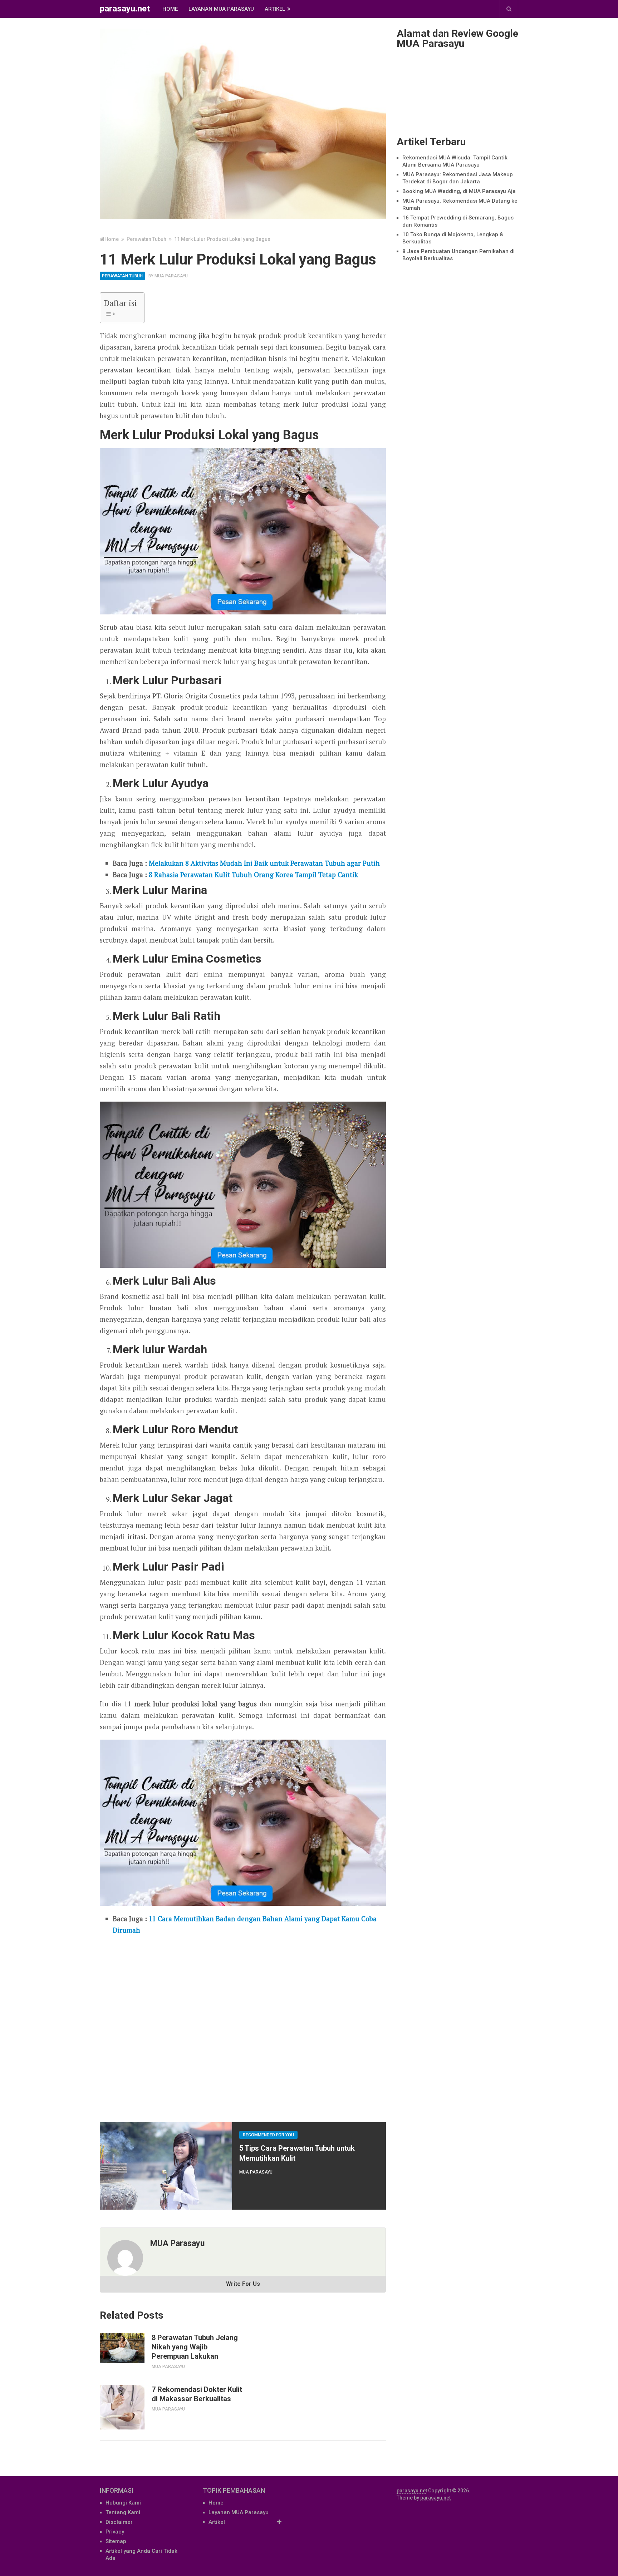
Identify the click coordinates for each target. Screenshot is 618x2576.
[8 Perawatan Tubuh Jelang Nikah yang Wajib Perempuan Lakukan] (122, 2348)
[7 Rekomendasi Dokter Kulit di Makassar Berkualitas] (122, 2407)
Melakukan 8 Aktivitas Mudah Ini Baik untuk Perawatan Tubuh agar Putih (264, 863)
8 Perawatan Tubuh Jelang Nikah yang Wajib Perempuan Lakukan (195, 2347)
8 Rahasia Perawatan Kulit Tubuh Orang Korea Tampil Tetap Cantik (253, 874)
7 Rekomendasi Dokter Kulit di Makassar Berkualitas (197, 2394)
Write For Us (243, 2284)
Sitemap (116, 2541)
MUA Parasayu (171, 276)
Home (170, 9)
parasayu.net (125, 9)
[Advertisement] (243, 2026)
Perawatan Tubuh (122, 276)
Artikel (275, 9)
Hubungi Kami (123, 2503)
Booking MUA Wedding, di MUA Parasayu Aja (459, 191)
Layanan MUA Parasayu (221, 9)
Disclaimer (119, 2522)
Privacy (115, 2532)
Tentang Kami (123, 2512)
